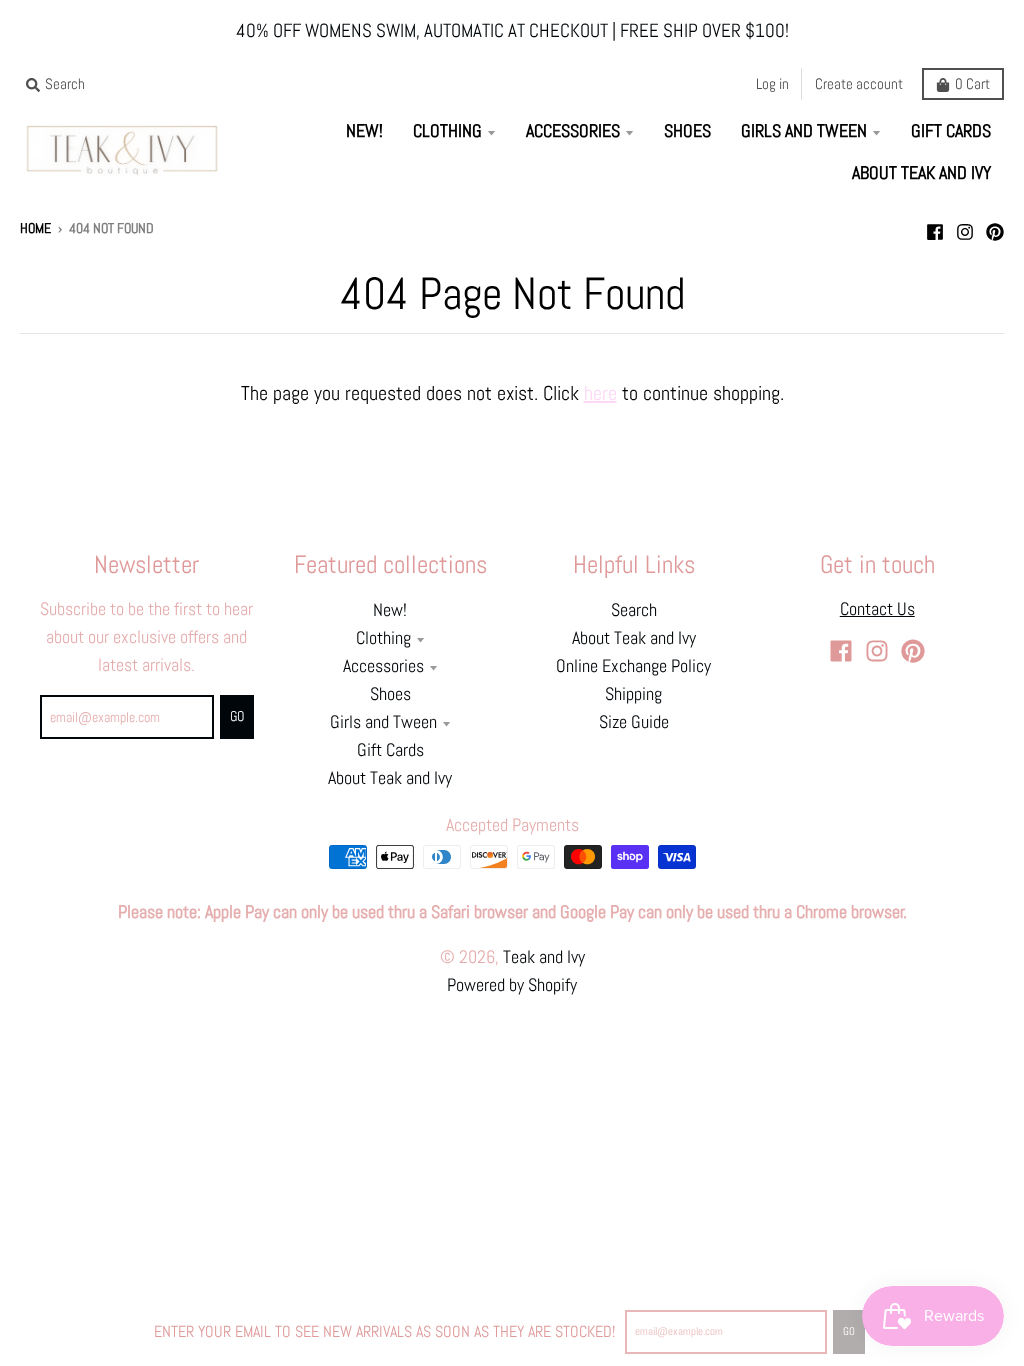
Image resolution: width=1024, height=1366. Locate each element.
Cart (972, 83)
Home (35, 228)
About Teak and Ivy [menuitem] (921, 173)
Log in (772, 83)
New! (390, 610)
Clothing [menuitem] (447, 131)
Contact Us (877, 609)
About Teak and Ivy (390, 778)
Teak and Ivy (544, 957)
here (600, 393)
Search (634, 610)
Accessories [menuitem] (573, 131)
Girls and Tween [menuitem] (804, 131)
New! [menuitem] (364, 131)
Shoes (390, 694)
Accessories (383, 666)
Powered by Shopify (512, 985)
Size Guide (634, 722)
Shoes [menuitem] (687, 131)
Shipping (633, 694)
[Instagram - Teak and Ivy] (965, 227)
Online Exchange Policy (633, 666)
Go (849, 1331)
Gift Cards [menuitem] (951, 131)
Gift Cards (390, 750)
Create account (859, 83)
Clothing (383, 638)
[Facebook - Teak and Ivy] (935, 227)
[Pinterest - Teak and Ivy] (995, 227)
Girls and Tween (383, 722)
